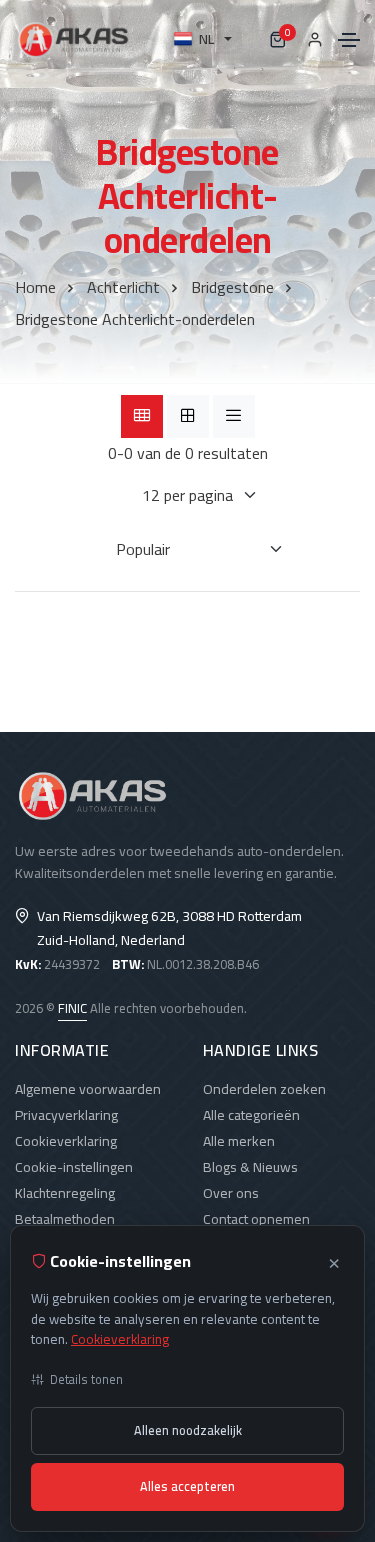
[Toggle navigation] (349, 40)
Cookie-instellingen (74, 1167)
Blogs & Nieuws (250, 1167)
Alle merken (239, 1141)
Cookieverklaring (66, 1141)
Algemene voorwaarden (88, 1089)
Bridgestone (232, 287)
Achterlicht (123, 287)
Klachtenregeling (65, 1193)
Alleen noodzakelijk (188, 1430)
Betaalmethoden (65, 1219)
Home (35, 287)
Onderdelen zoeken (264, 1089)
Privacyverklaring (66, 1115)
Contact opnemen (256, 1219)
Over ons (231, 1193)
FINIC (72, 1008)
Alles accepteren (187, 1486)
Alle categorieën (251, 1115)
